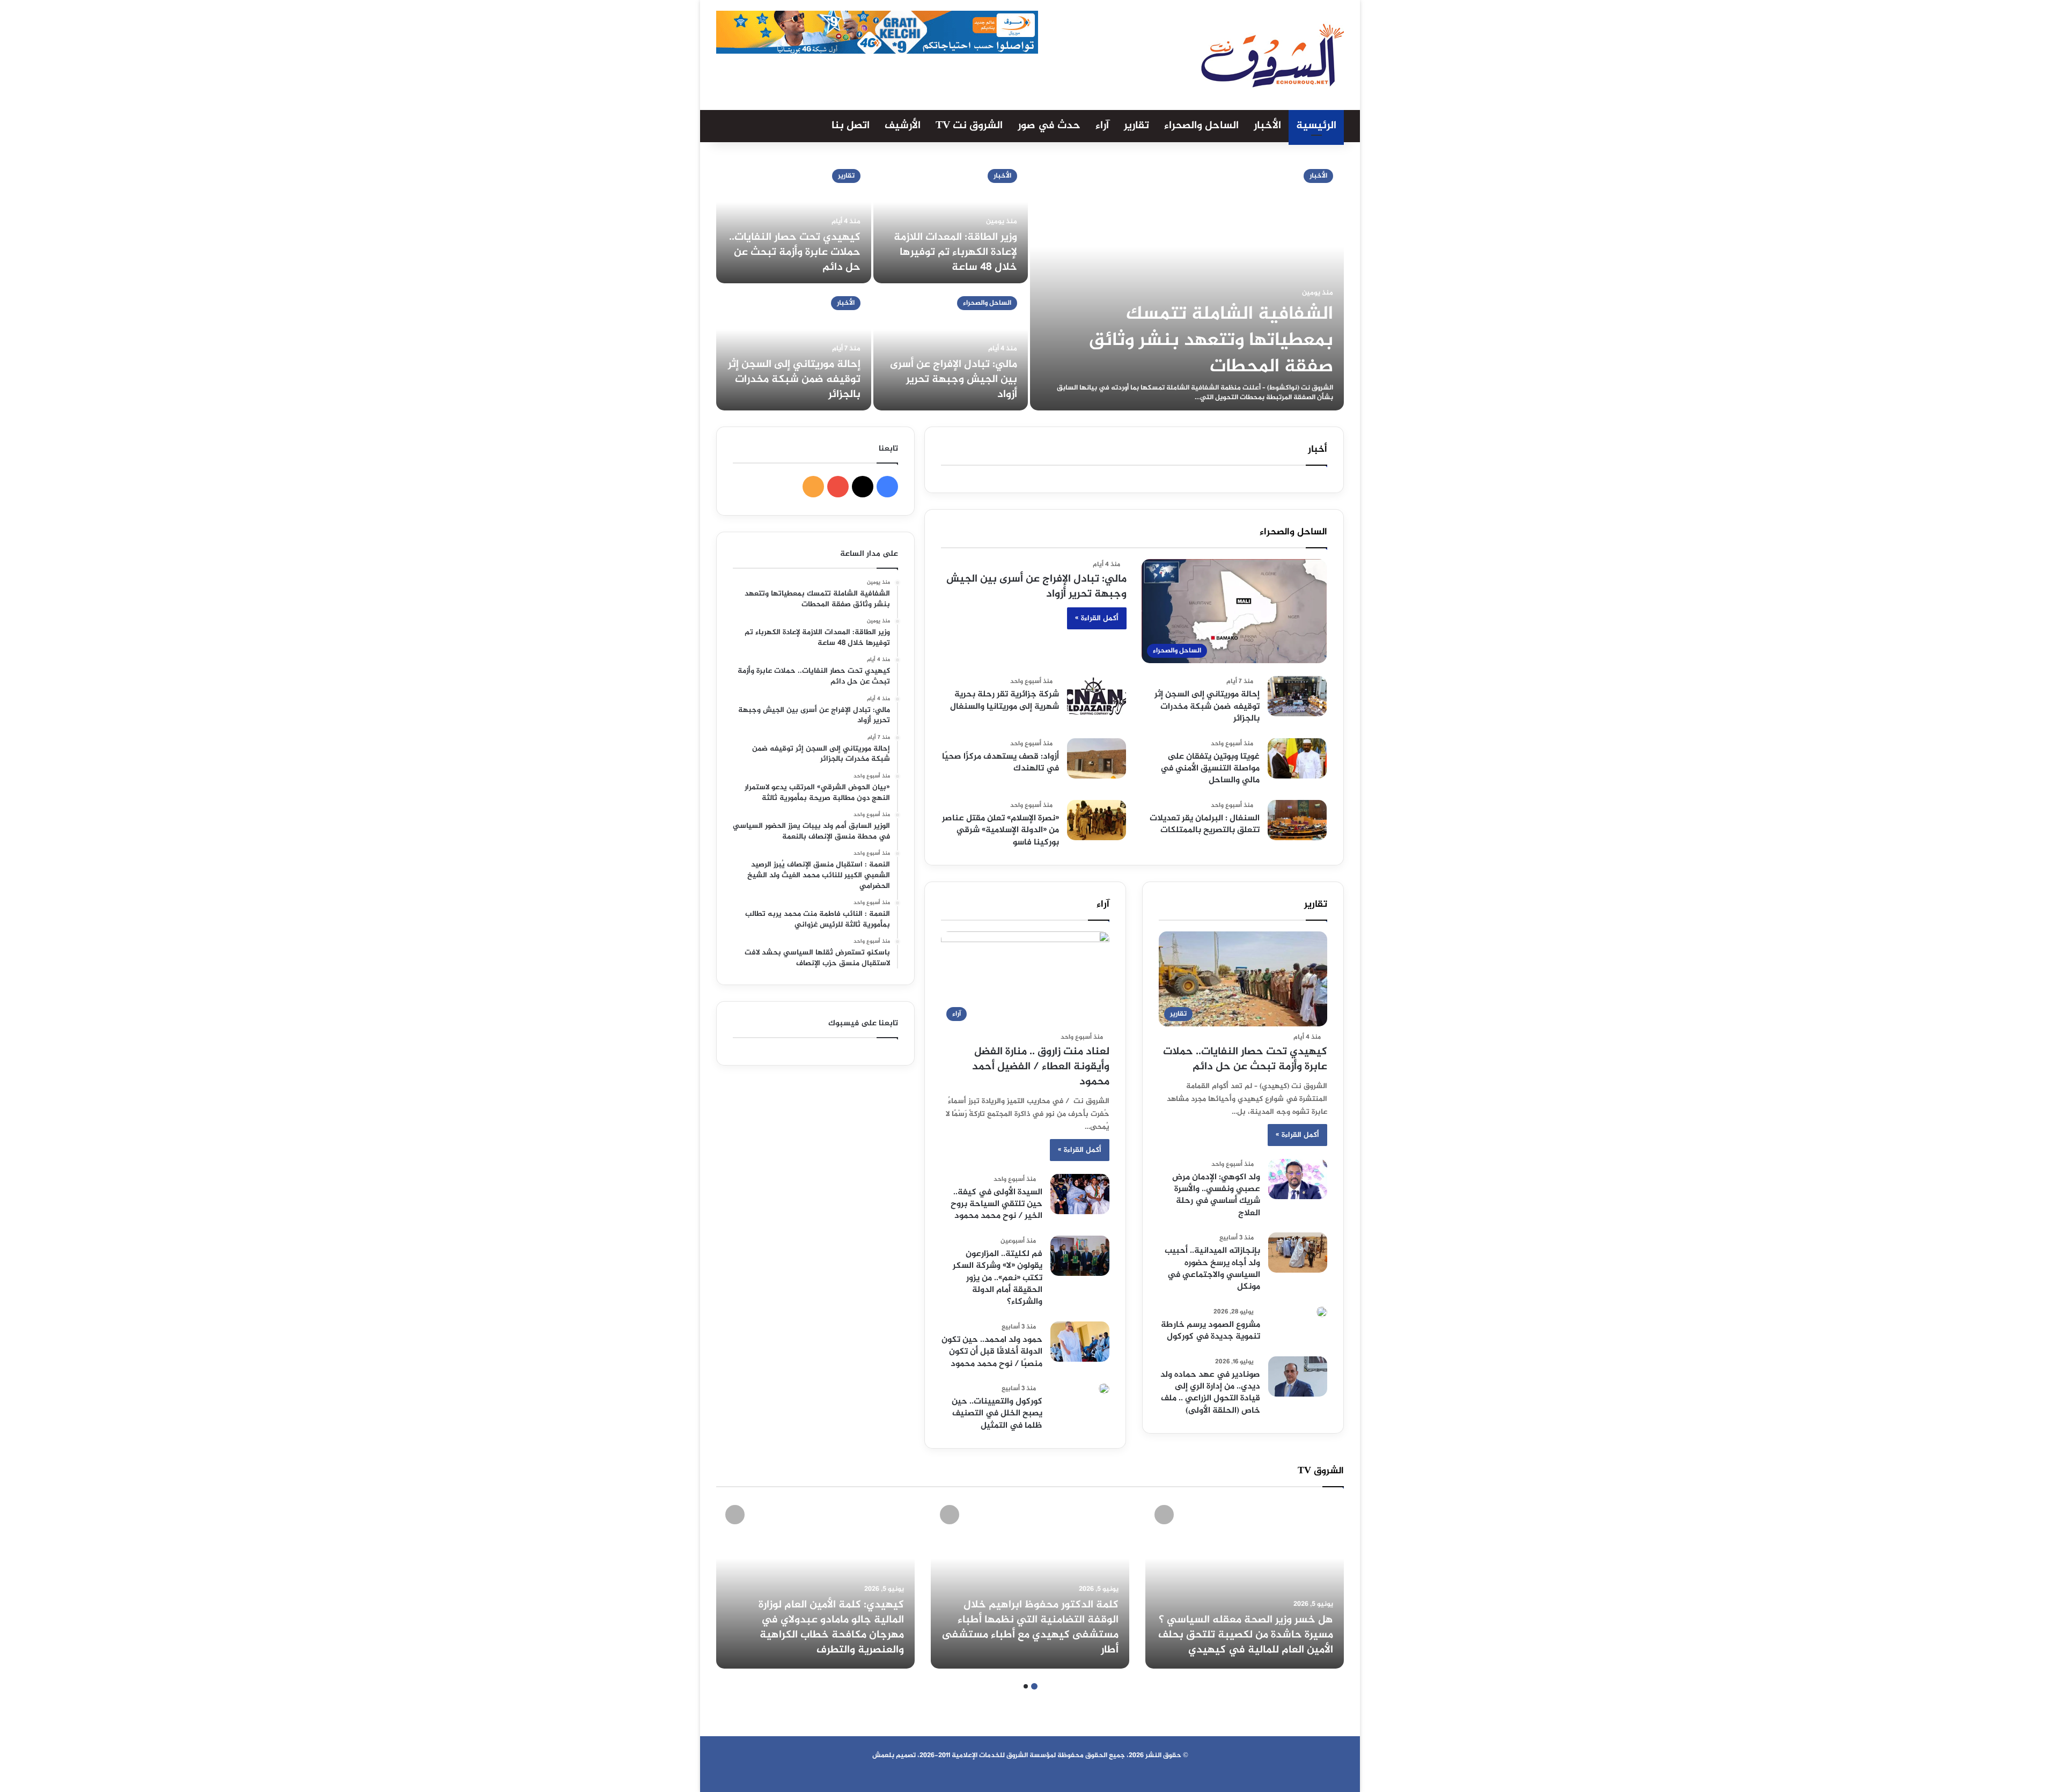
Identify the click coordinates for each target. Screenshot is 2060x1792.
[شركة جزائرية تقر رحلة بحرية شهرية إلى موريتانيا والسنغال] (1097, 696)
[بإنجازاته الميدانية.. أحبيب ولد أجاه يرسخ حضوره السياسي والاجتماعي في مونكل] (1298, 1253)
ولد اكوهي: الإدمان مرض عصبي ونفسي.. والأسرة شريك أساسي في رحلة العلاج (1216, 1195)
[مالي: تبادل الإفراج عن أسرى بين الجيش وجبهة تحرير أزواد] (951, 348)
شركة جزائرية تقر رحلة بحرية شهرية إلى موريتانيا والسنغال (1005, 700)
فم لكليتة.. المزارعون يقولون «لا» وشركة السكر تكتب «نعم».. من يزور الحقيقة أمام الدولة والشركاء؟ (998, 1278)
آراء (1102, 126)
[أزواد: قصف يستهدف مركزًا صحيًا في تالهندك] (1097, 758)
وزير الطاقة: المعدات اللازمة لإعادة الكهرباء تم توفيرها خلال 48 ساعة (955, 252)
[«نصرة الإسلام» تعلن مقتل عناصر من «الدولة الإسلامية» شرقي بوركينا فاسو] (1097, 820)
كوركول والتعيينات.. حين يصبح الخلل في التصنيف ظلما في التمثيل (997, 1414)
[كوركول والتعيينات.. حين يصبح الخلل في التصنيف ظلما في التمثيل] (1104, 1389)
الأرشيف (903, 126)
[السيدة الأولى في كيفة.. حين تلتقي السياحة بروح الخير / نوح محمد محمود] (1080, 1194)
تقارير (1136, 126)
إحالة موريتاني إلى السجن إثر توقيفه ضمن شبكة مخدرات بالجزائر (794, 380)
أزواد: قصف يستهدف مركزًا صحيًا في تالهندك (1000, 763)
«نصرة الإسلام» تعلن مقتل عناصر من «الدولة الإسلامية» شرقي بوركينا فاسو (1000, 831)
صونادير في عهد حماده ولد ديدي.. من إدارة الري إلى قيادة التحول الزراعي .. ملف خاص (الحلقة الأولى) (1210, 1393)
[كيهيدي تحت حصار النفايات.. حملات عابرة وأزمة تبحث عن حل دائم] (794, 221)
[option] (1030, 284)
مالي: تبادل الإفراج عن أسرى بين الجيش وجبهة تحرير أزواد (954, 380)
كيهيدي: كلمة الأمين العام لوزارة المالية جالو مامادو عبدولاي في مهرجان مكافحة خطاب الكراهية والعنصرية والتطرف (831, 1628)
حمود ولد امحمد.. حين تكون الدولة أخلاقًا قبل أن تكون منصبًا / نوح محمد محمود (992, 1352)
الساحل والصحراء (1201, 126)
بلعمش (883, 1756)
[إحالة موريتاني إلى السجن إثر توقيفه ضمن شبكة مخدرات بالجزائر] (794, 348)
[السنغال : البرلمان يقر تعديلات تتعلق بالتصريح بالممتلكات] (1297, 820)
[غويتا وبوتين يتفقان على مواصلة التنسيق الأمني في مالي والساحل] (1297, 758)
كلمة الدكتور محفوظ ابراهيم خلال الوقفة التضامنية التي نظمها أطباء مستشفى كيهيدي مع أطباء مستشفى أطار (1030, 1628)
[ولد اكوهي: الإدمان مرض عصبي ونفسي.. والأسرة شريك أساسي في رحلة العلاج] (1298, 1179)
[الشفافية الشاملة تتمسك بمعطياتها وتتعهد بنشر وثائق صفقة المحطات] (1187, 284)
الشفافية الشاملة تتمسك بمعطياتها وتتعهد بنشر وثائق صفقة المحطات (1211, 341)
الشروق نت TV (969, 126)
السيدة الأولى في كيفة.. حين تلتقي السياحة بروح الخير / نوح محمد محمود (996, 1205)
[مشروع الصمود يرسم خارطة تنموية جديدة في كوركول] (1322, 1312)
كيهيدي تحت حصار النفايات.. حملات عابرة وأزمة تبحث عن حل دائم (795, 252)
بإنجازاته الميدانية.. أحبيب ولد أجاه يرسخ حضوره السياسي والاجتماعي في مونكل (1212, 1269)
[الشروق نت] (1272, 55)
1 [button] (1034, 1686)
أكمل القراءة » (1097, 618)
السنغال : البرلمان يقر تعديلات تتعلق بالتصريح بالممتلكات (1205, 824)
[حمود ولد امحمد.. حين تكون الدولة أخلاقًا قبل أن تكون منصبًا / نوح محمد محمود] (1080, 1342)
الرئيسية (1316, 126)
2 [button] (1026, 1686)
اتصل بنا (851, 126)
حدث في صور (1049, 126)
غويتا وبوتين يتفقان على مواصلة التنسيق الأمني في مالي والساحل (1210, 769)
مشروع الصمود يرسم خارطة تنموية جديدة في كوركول (1211, 1331)
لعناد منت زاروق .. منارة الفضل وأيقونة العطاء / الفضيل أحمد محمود (1041, 1067)
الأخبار (1267, 126)
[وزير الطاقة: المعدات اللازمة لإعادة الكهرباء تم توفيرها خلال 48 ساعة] (951, 221)
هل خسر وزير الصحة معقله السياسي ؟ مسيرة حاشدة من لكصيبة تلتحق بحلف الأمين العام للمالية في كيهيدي (1246, 1635)
